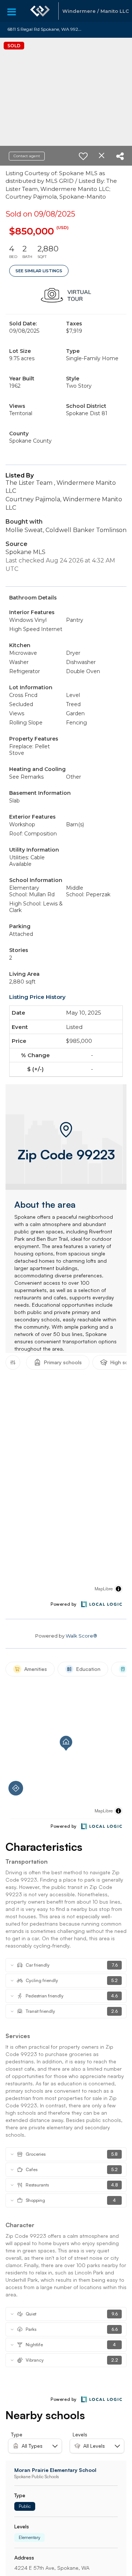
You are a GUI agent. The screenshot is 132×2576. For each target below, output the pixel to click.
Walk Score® (81, 1636)
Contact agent (27, 156)
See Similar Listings (39, 271)
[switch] (83, 156)
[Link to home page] (40, 11)
